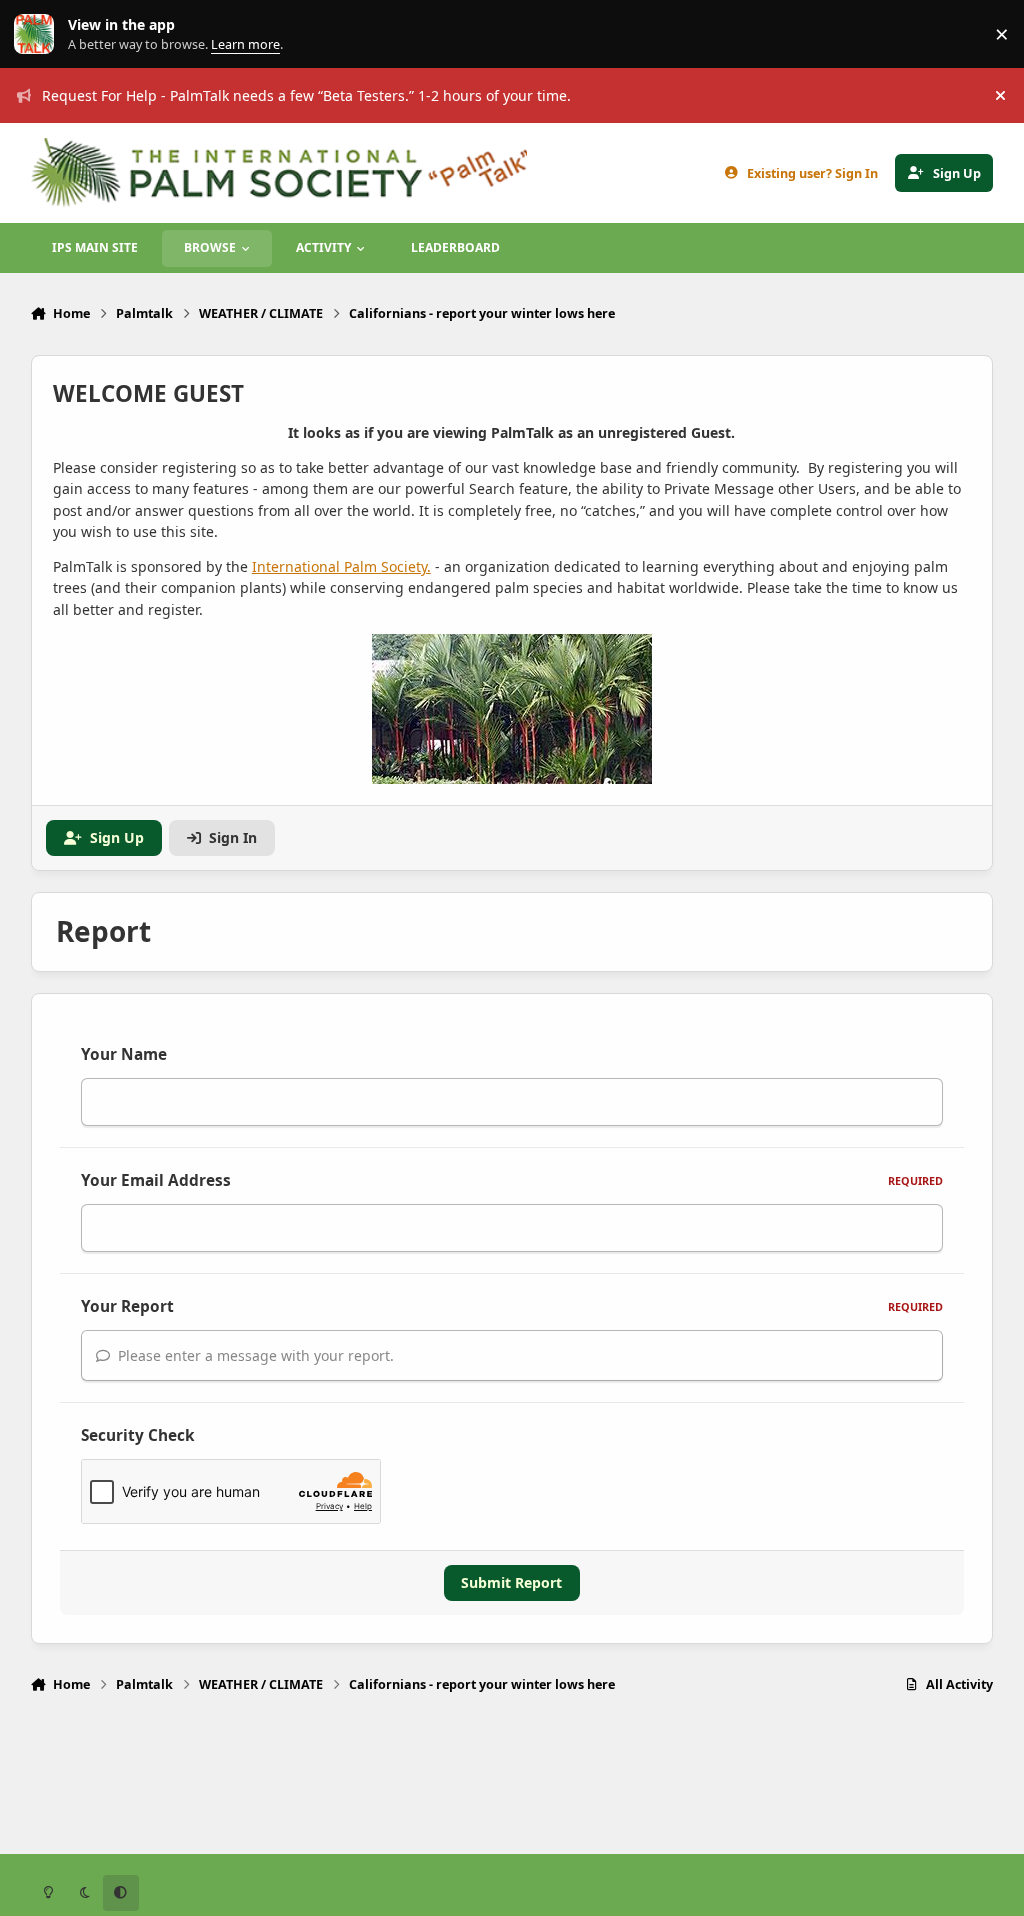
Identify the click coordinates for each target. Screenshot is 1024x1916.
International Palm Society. (341, 566)
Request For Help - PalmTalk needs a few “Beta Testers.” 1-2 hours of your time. (306, 95)
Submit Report (511, 1582)
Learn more (38, 34)
